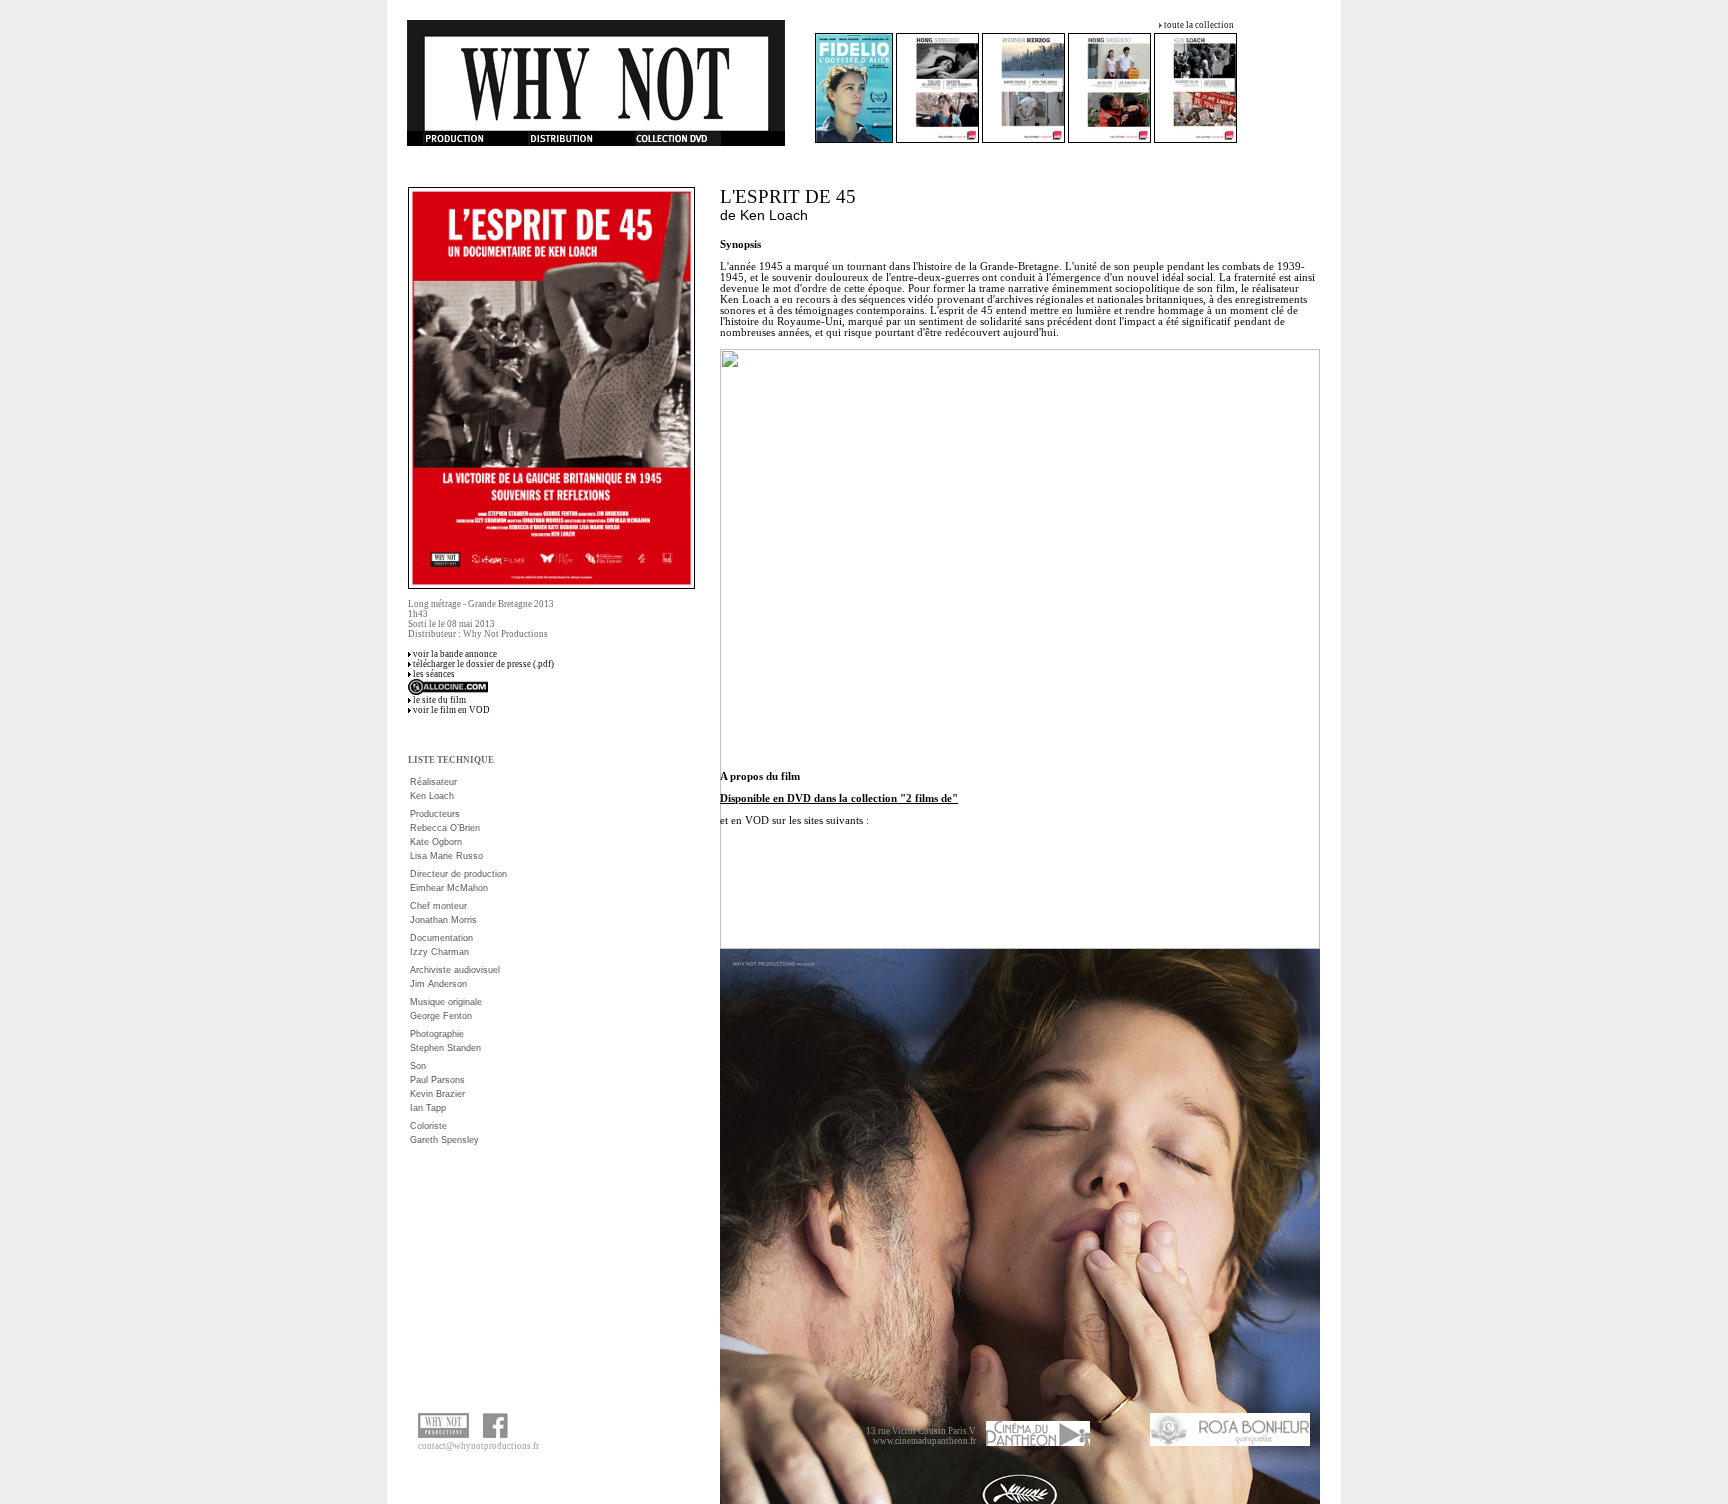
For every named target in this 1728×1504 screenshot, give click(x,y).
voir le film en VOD (451, 710)
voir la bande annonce (455, 654)
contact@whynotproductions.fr (478, 1446)
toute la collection (1199, 25)
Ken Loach (774, 215)
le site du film (439, 700)
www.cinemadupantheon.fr (924, 1441)
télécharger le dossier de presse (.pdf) (483, 664)
